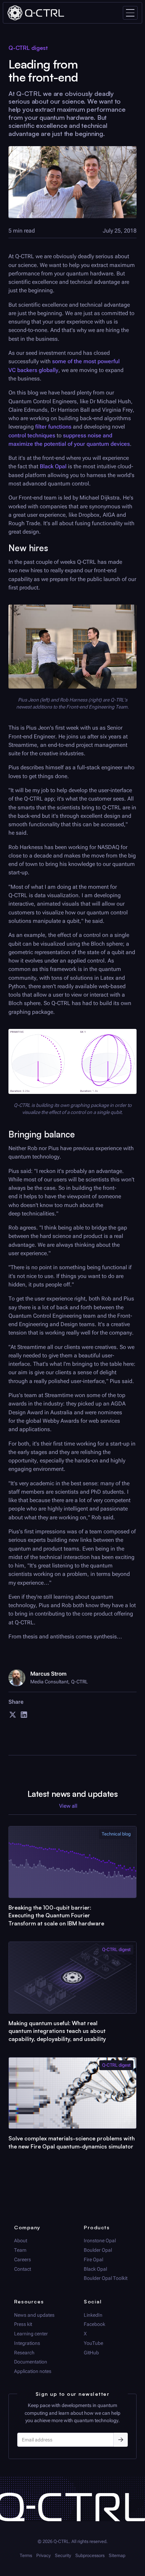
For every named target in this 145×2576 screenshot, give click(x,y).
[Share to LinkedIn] (24, 1717)
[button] (130, 13)
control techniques (32, 435)
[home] (36, 13)
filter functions (53, 427)
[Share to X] (13, 1717)
